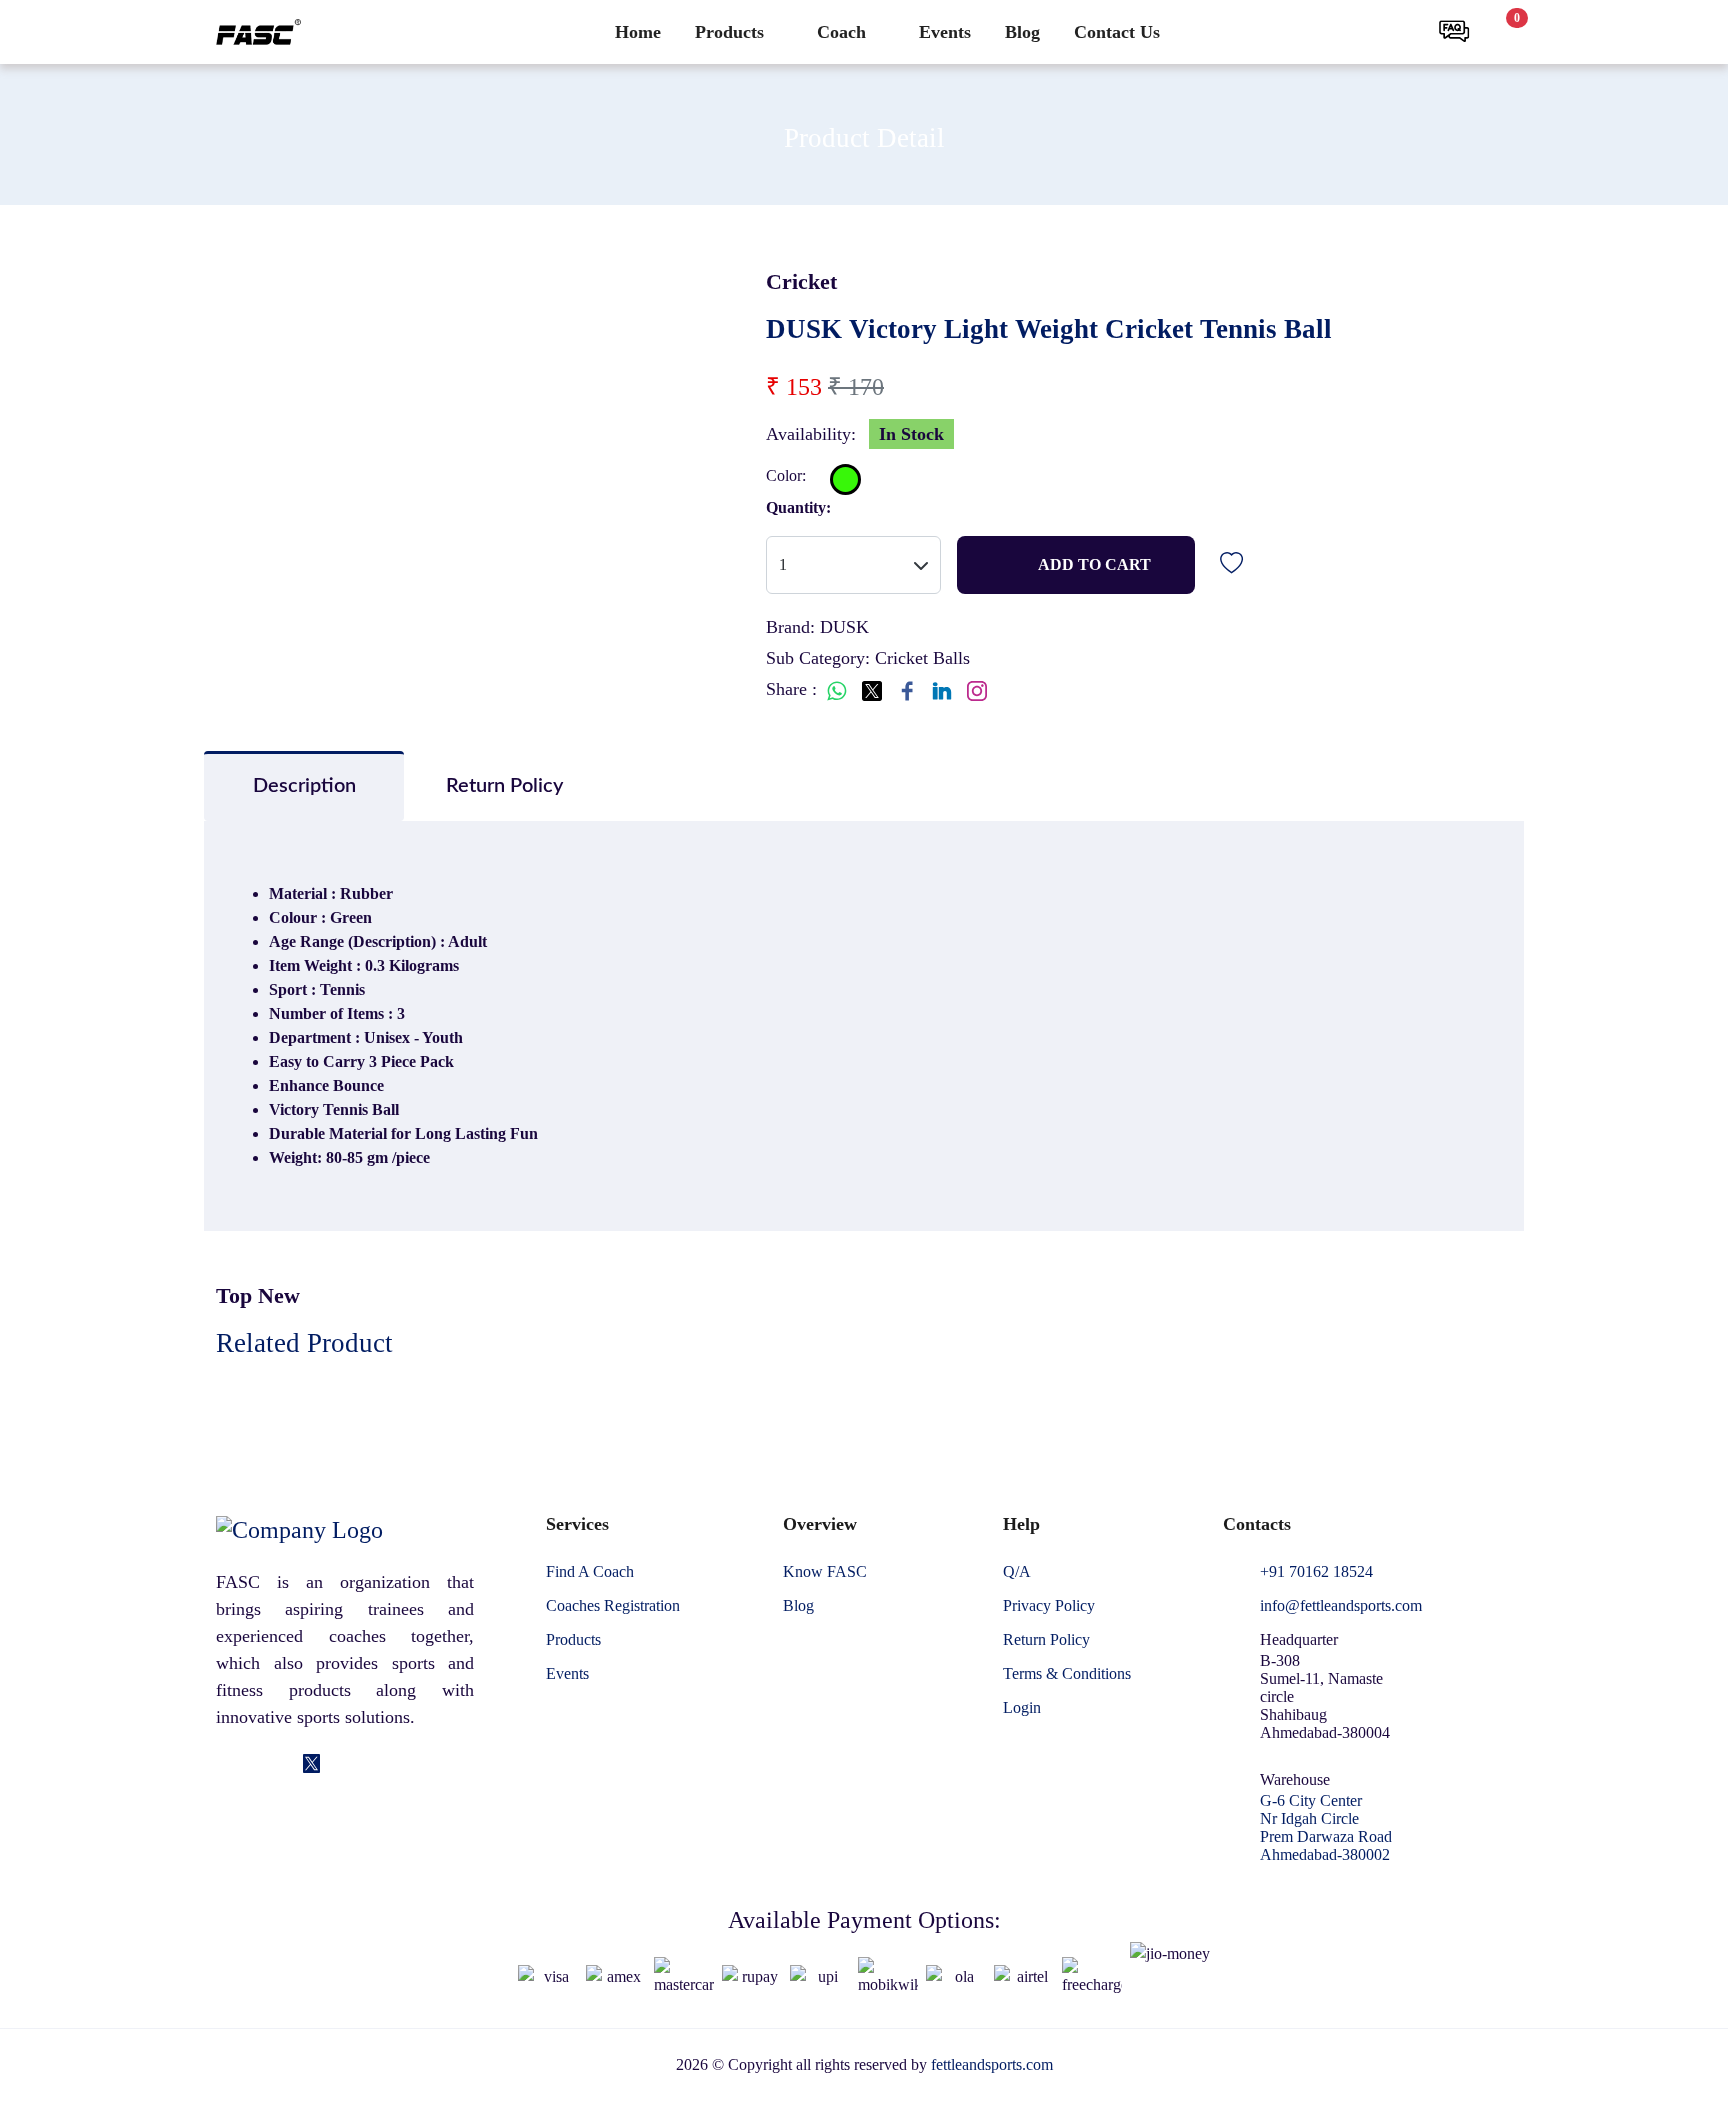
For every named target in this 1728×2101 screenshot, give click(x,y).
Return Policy (1046, 1640)
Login (1022, 1708)
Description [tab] (304, 786)
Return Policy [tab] (504, 786)
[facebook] (225, 1765)
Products (729, 32)
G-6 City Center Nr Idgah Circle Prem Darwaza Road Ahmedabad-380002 (1326, 1827)
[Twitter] (311, 1765)
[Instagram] (283, 1765)
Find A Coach (590, 1572)
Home (638, 32)
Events (945, 32)
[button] (1402, 32)
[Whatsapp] (339, 1765)
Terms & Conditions (1067, 1674)
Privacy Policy (1049, 1606)
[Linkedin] (254, 1765)
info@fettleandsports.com (1341, 1606)
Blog (1022, 32)
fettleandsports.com (992, 2064)
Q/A (1017, 1572)
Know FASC (825, 1572)
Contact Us (1117, 32)
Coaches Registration (613, 1606)
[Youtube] (368, 1765)
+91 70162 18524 (1316, 1572)
